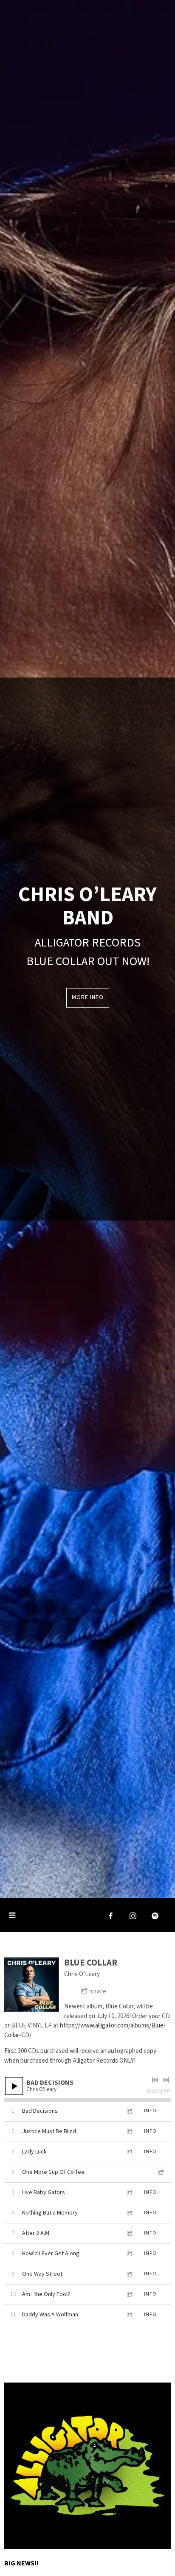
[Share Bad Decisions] (129, 2111)
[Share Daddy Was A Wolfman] (129, 2315)
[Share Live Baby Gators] (129, 2193)
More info (88, 997)
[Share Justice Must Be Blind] (129, 2132)
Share (98, 1991)
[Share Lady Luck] (129, 2152)
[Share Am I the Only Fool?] (129, 2295)
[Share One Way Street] (129, 2274)
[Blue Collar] (32, 1985)
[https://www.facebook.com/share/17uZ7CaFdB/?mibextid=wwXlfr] (111, 1916)
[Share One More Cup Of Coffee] (161, 2172)
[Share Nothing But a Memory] (129, 2213)
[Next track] (166, 2080)
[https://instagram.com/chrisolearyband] (133, 1916)
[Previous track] (155, 2080)
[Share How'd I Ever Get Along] (129, 2254)
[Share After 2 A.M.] (129, 2233)
